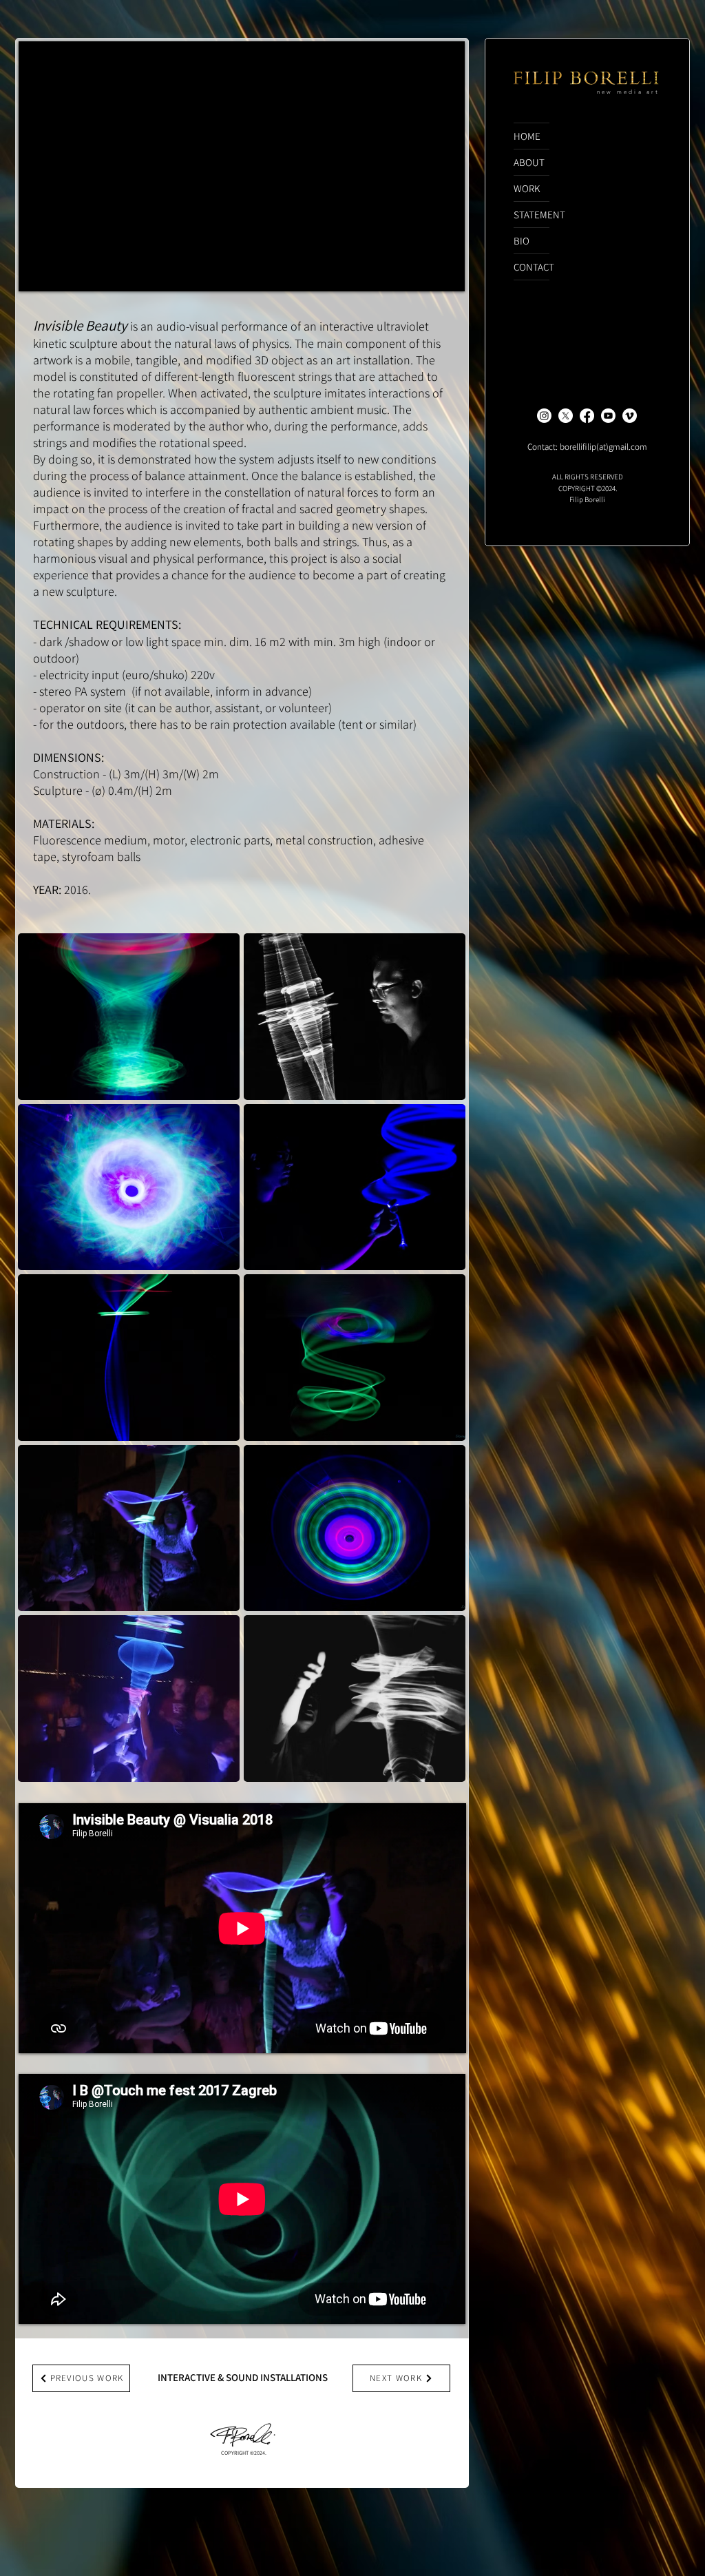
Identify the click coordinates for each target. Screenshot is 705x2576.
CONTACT (532, 267)
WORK (527, 188)
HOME (527, 136)
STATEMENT (532, 215)
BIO (522, 241)
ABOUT (529, 162)
